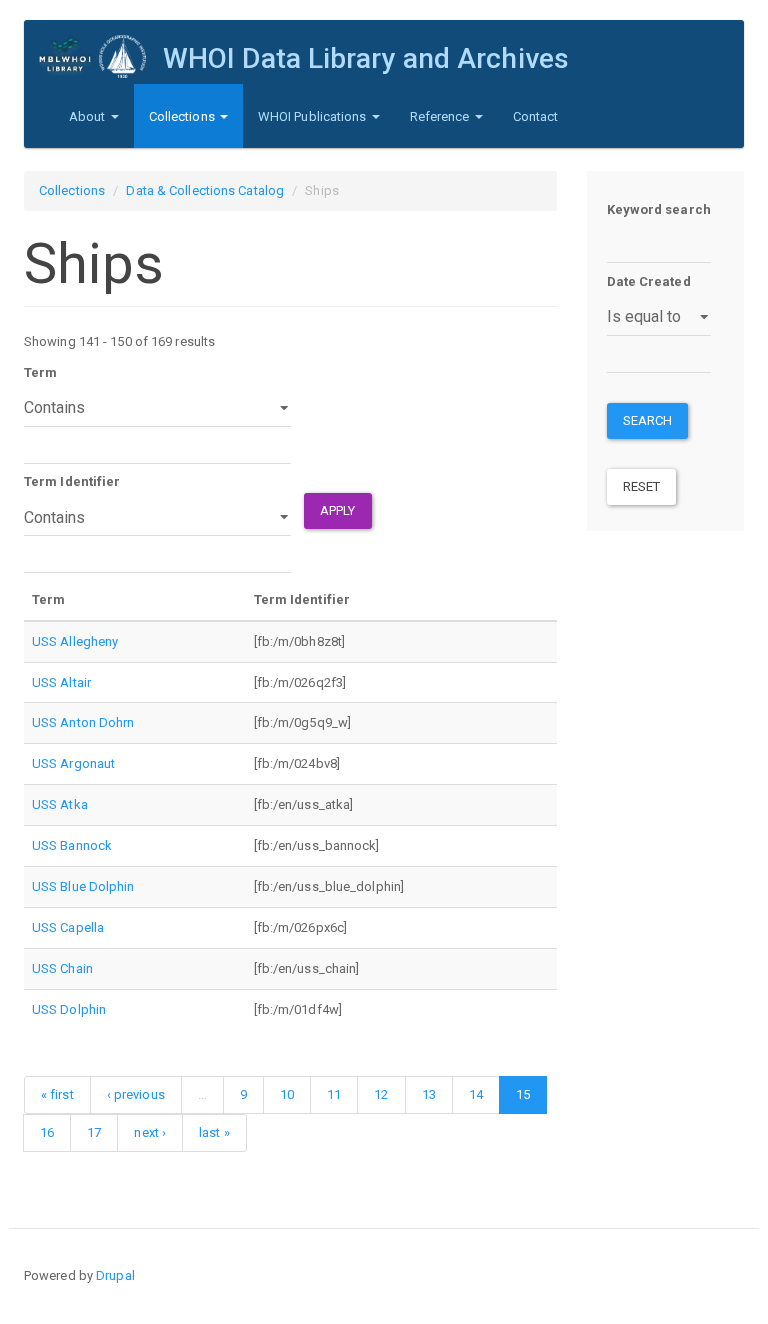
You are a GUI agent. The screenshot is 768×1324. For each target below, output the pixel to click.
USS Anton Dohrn (83, 722)
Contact (536, 116)
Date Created (649, 281)
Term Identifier (72, 481)
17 (94, 1132)
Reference (441, 116)
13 (429, 1094)
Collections (183, 116)
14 (476, 1094)
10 (287, 1094)
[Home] (101, 56)
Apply (338, 510)
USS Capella (68, 927)
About (89, 116)
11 (334, 1094)
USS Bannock (72, 845)
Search (648, 420)
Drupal (115, 1275)
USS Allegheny (75, 641)
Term (40, 372)
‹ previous (136, 1094)
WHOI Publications (314, 116)
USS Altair (61, 682)
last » (214, 1132)
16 (47, 1132)
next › (150, 1132)
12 (381, 1094)
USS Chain (62, 968)
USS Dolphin (69, 1009)
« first (57, 1094)
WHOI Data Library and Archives (366, 58)
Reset (642, 486)
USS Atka (60, 804)
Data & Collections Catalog (205, 190)
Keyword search (659, 209)
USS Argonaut (73, 763)
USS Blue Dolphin (83, 886)
